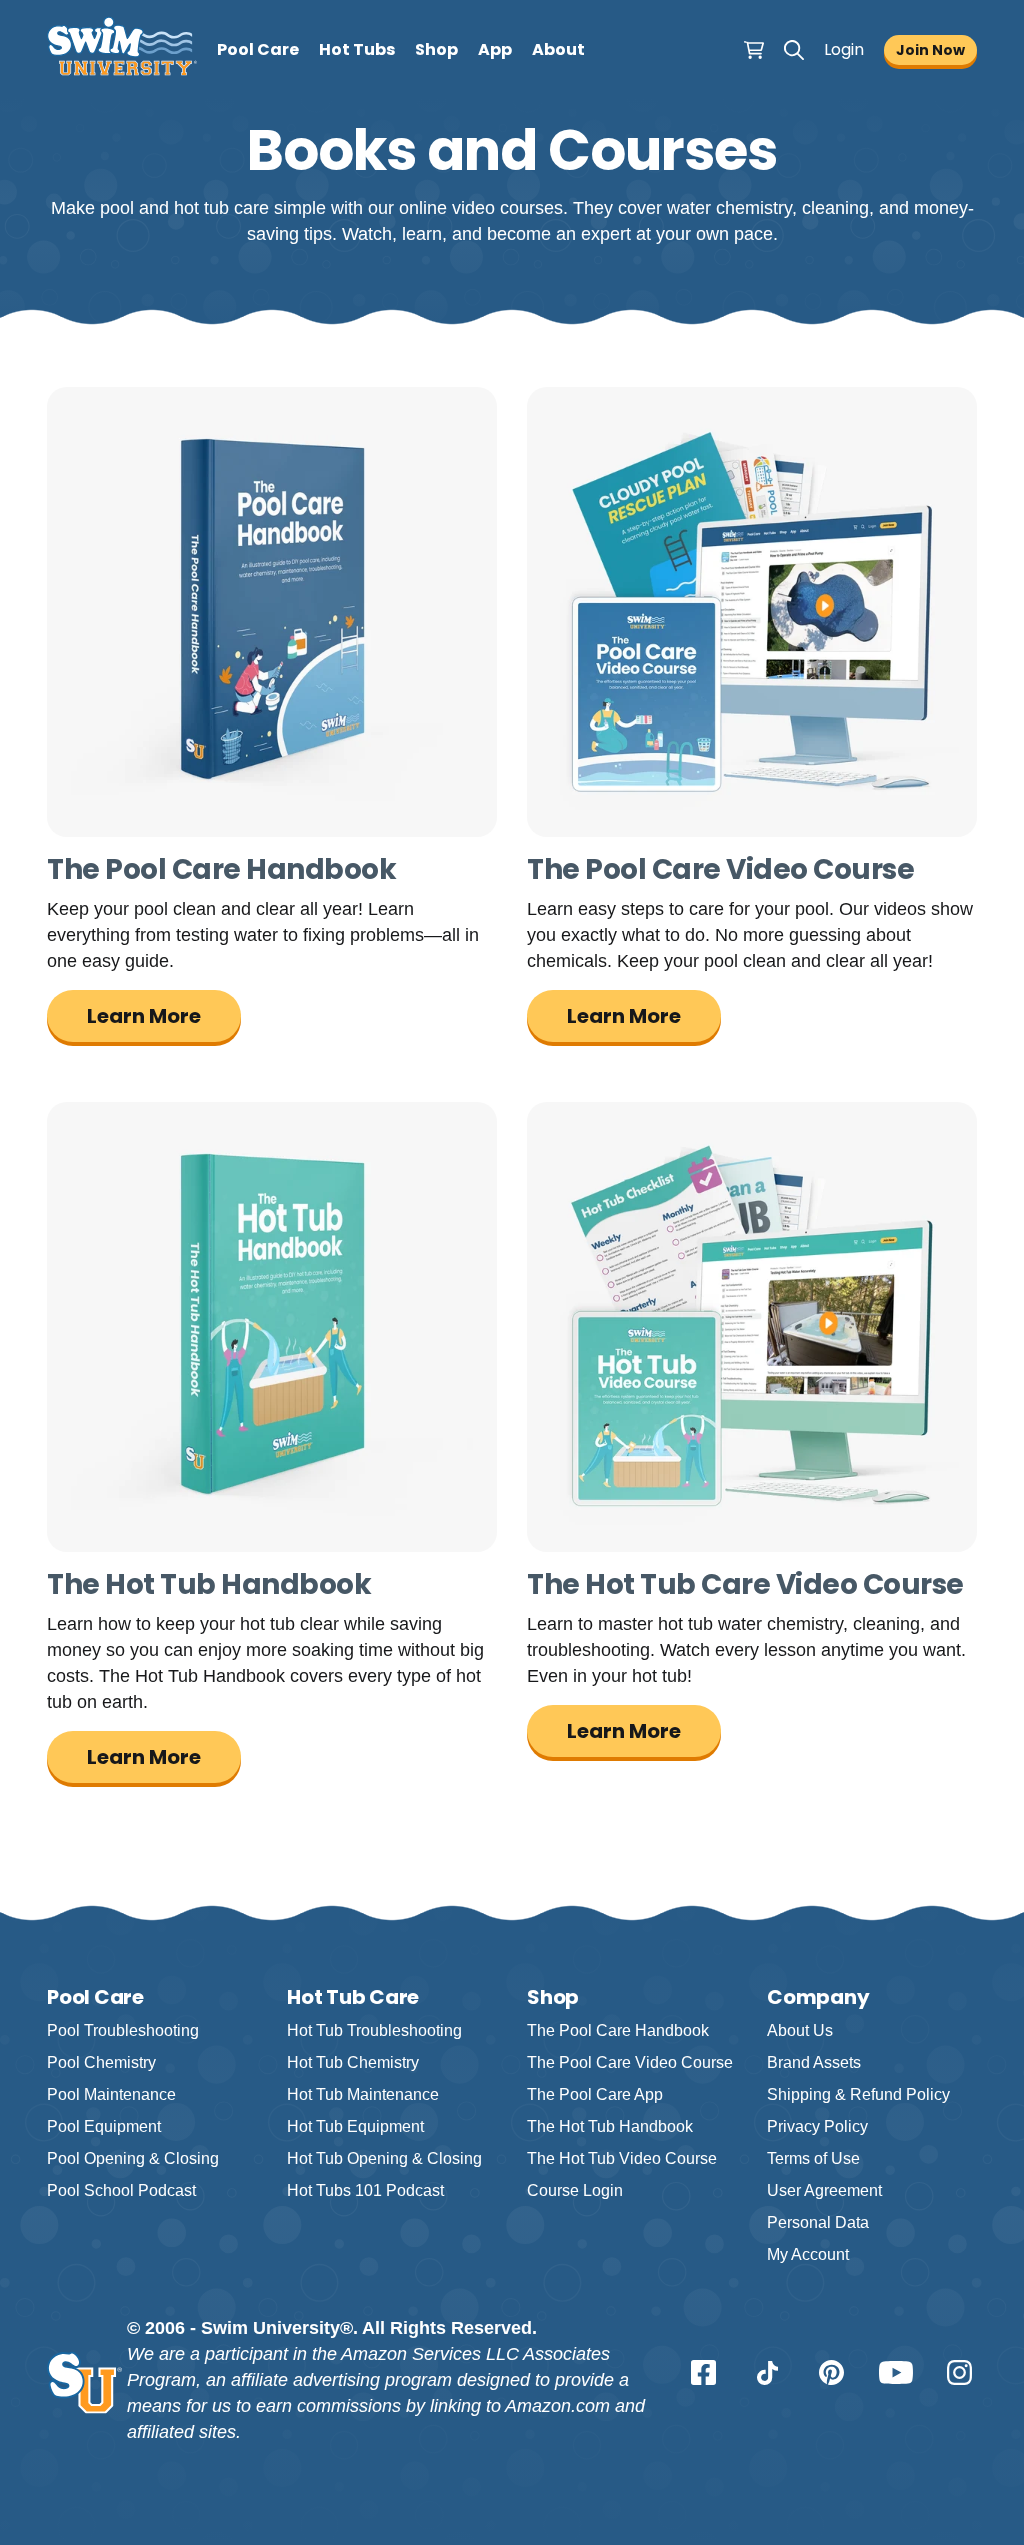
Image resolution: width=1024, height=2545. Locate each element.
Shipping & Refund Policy (858, 2094)
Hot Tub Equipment (355, 2126)
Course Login (575, 2190)
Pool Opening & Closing (133, 2158)
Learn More (144, 1016)
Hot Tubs (357, 49)
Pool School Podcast (121, 2190)
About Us (800, 2030)
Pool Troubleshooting (123, 2030)
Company (818, 1997)
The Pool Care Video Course (630, 2062)
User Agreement (824, 2190)
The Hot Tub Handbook (610, 2126)
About (558, 49)
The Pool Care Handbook (618, 2030)
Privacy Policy (817, 2126)
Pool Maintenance (111, 2094)
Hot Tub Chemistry (353, 2062)
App (495, 49)
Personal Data (818, 2222)
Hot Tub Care (353, 1997)
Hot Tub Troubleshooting (374, 2030)
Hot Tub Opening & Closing (384, 2158)
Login (844, 49)
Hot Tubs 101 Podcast (365, 2190)
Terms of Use (813, 2158)
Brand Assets (814, 2062)
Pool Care (258, 49)
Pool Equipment (104, 2126)
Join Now (930, 50)
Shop (436, 49)
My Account (808, 2254)
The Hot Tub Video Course (622, 2158)
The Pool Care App (595, 2094)
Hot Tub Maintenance (363, 2094)
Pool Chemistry (101, 2062)
